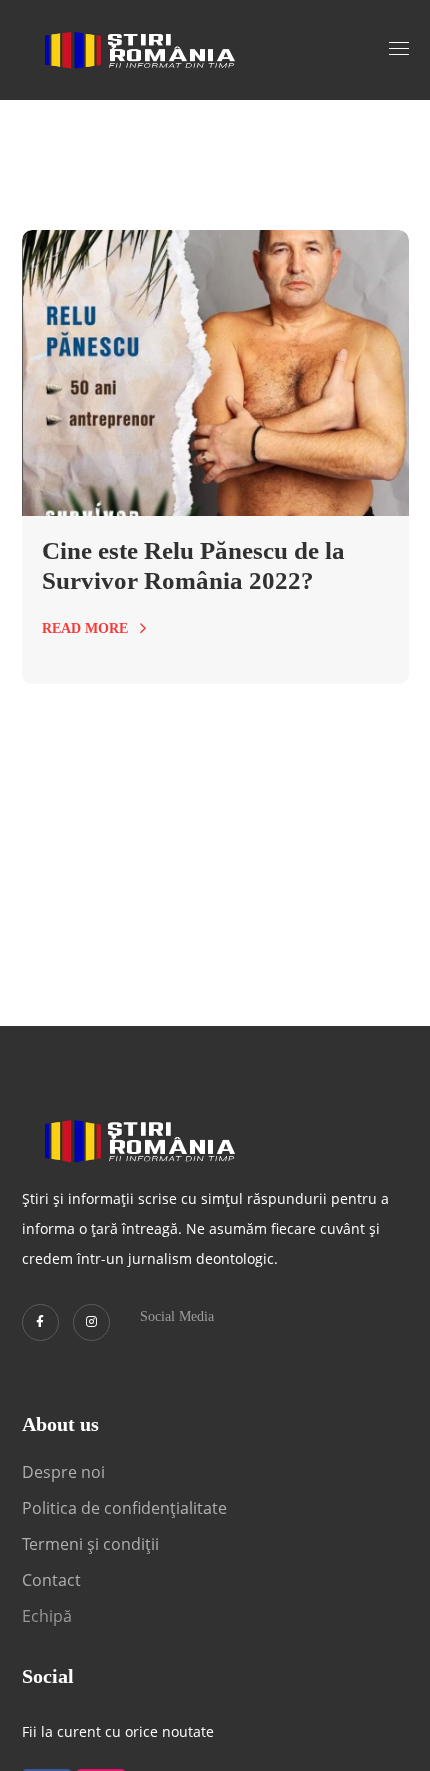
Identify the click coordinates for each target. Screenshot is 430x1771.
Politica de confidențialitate (124, 1508)
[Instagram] (91, 1322)
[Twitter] (40, 1322)
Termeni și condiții (90, 1544)
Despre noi (63, 1472)
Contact (53, 1580)
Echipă (47, 1616)
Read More (85, 628)
